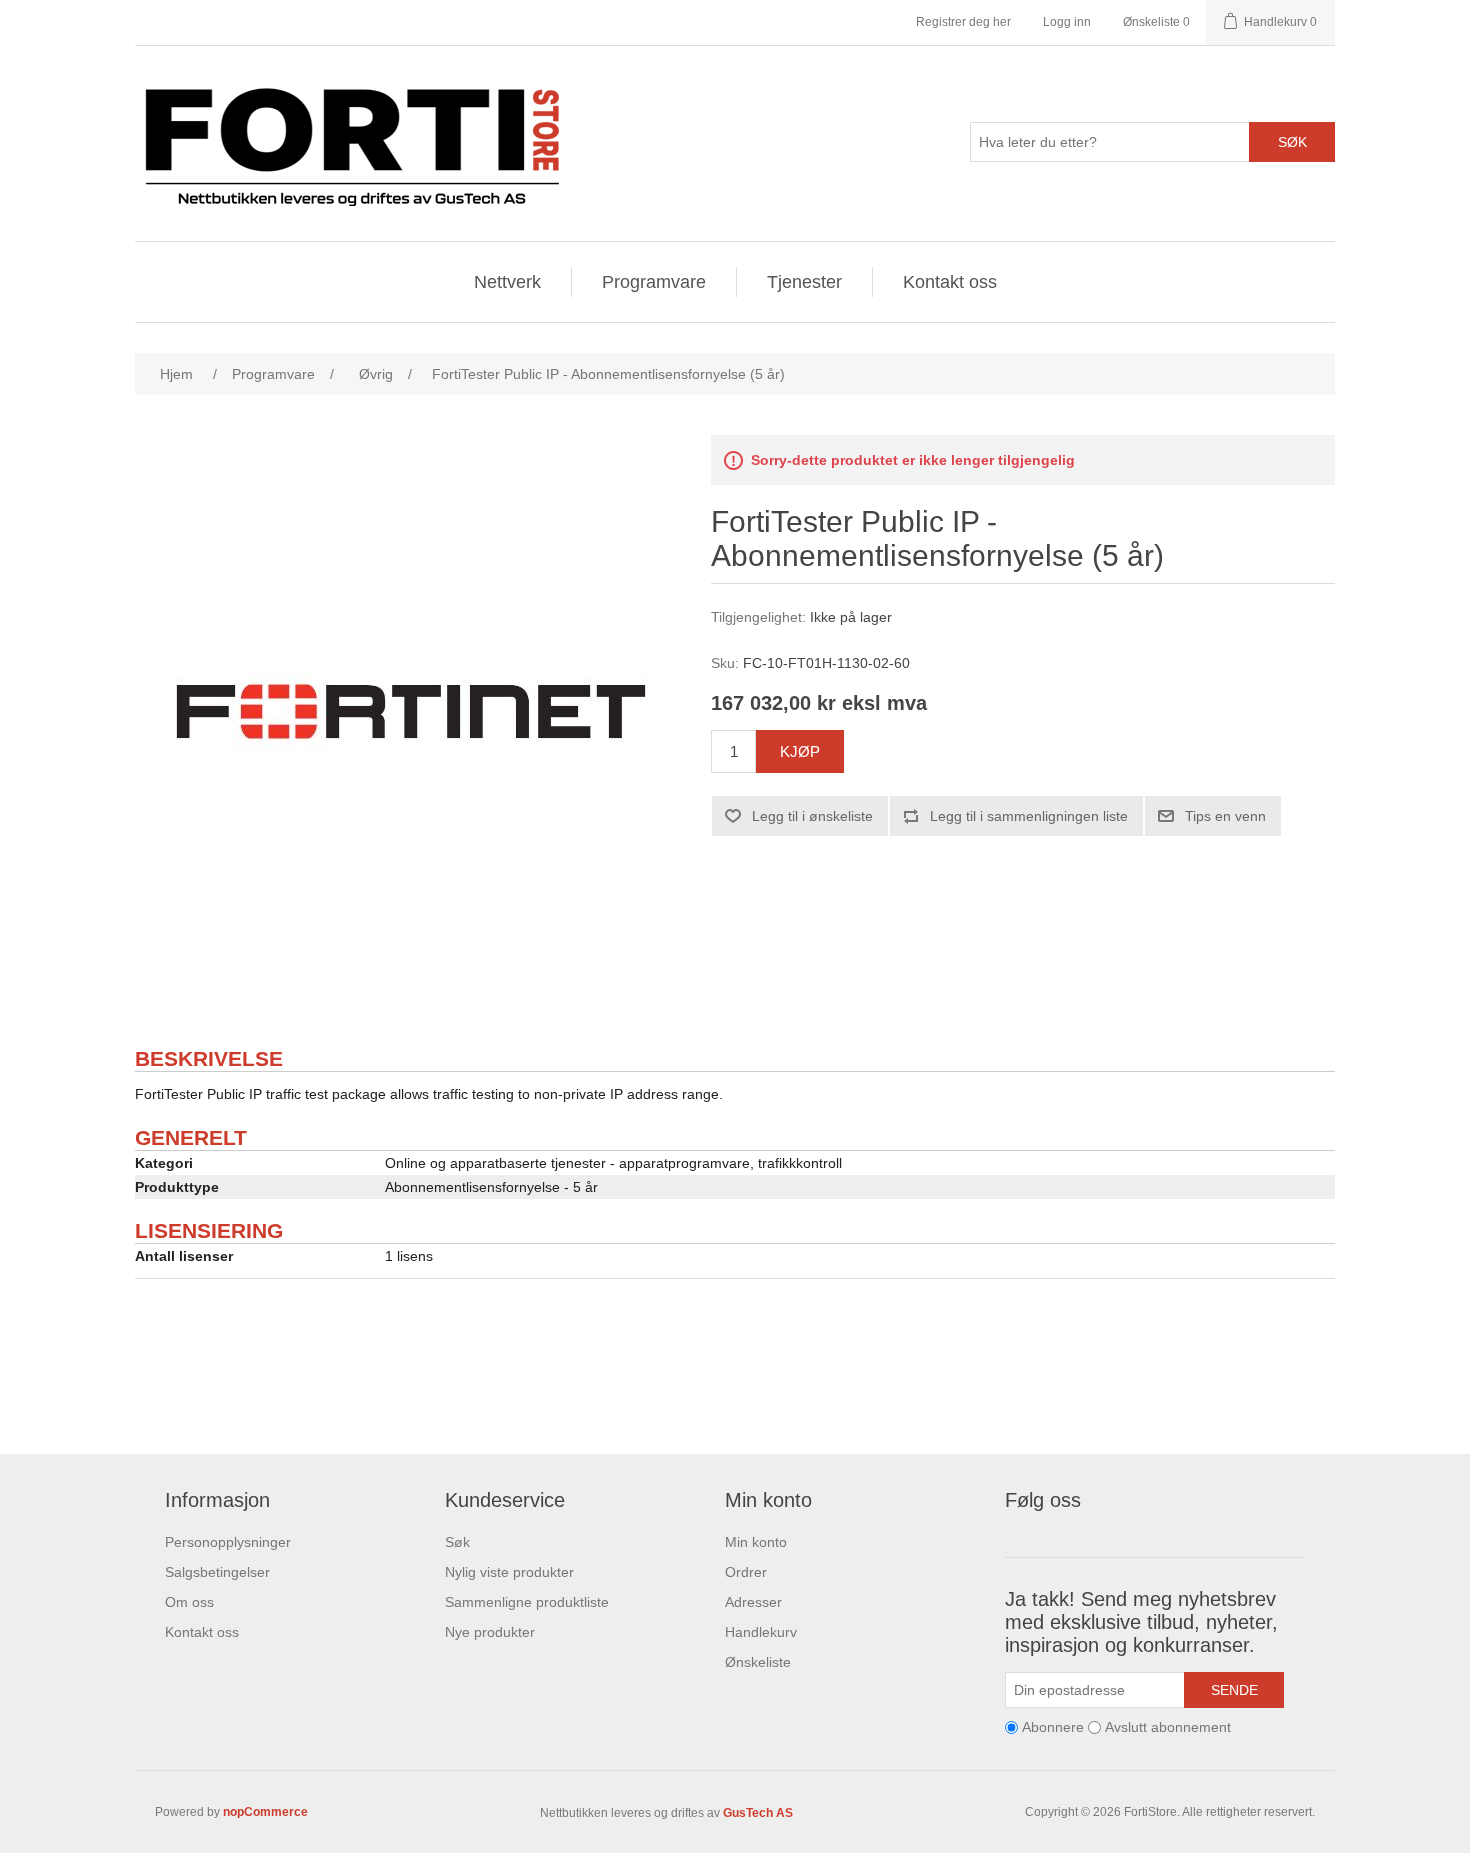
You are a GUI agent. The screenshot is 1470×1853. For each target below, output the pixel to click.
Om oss (189, 1602)
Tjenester (804, 282)
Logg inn (1067, 22)
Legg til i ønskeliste (812, 816)
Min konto (756, 1542)
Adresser (753, 1602)
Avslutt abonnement (1168, 1727)
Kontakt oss (950, 282)
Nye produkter (490, 1632)
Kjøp (800, 751)
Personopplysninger (228, 1542)
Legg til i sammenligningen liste (1029, 816)
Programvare (654, 282)
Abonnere (1053, 1727)
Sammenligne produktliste (527, 1602)
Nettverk (507, 282)
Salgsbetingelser (217, 1572)
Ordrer (746, 1572)
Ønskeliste (758, 1662)
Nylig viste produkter (509, 1572)
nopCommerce (265, 1812)
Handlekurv (761, 1632)
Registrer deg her (963, 22)
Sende (1234, 1690)
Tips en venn (1225, 816)
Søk (1292, 142)
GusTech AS (758, 1813)
